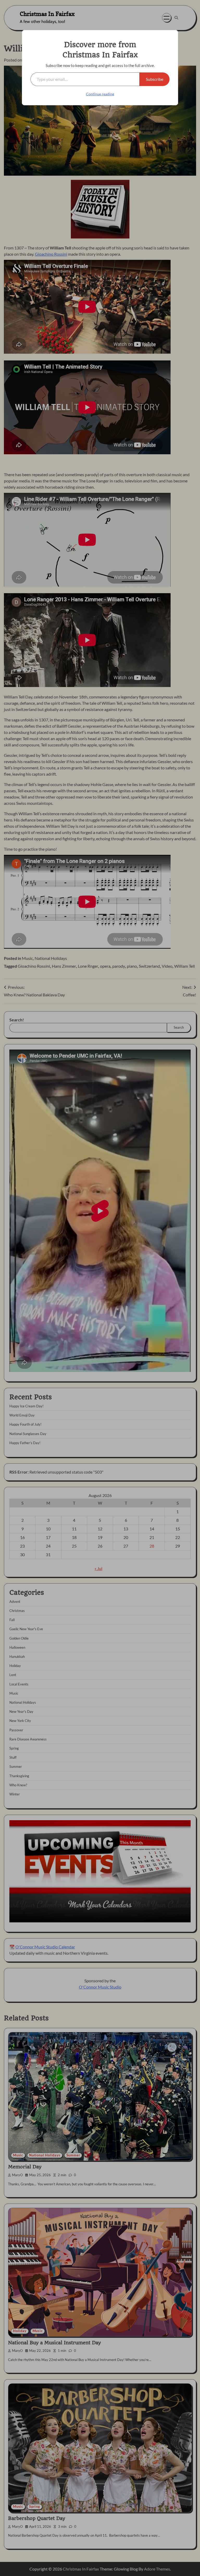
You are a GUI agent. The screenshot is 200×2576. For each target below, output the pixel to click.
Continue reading (100, 94)
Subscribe (155, 79)
